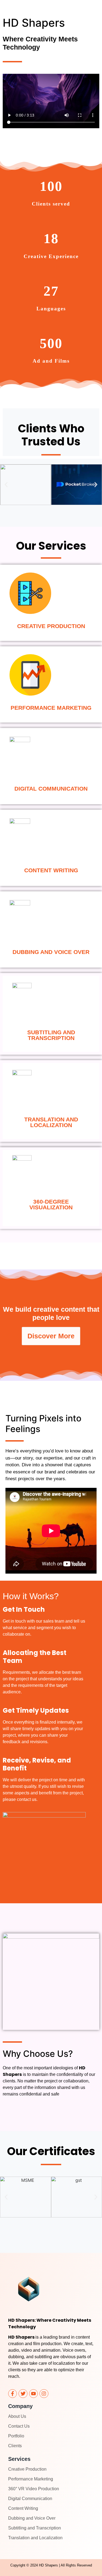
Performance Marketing (31, 2479)
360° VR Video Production (34, 2489)
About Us (17, 2416)
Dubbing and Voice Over (32, 2518)
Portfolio (16, 2436)
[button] (6, 485)
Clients (15, 2446)
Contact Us (19, 2426)
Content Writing (23, 2508)
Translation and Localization (35, 2538)
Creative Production (27, 2469)
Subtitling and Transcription (35, 2528)
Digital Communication (30, 2499)
